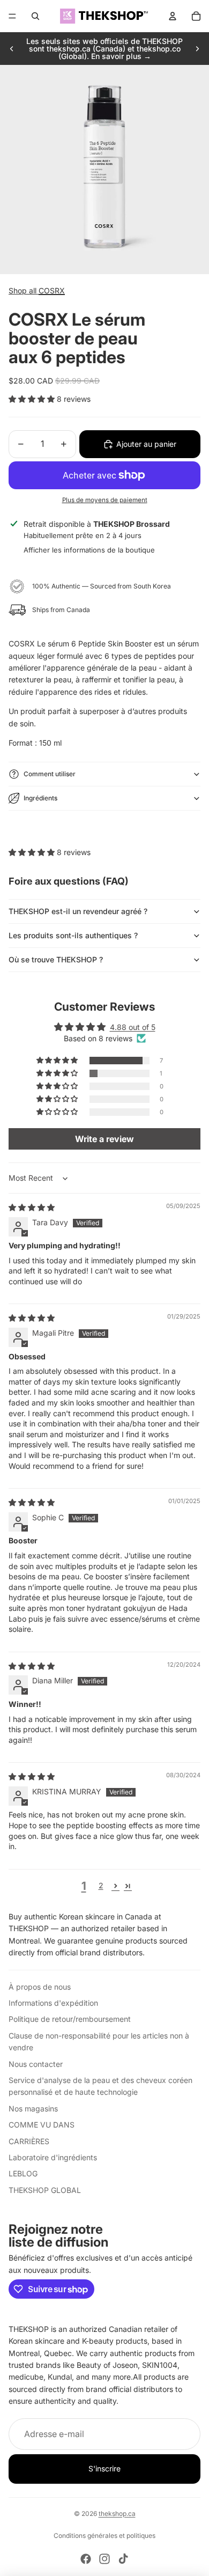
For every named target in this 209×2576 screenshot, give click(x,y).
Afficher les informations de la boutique (89, 550)
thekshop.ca (117, 2514)
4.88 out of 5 (133, 1027)
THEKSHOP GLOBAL (45, 2190)
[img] (32, 1207)
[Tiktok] (123, 2559)
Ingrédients (40, 798)
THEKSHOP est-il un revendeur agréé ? (78, 911)
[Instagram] (104, 2559)
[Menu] (12, 16)
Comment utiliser (50, 774)
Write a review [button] (104, 1139)
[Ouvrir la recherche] (35, 16)
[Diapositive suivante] (197, 49)
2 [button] (101, 1885)
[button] (33, 399)
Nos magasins (33, 2108)
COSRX (52, 290)
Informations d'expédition (53, 2003)
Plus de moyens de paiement (105, 500)
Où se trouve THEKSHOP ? (56, 959)
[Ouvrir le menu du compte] (173, 16)
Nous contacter (36, 2064)
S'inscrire (104, 2468)
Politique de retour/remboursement (70, 2019)
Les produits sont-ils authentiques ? (73, 935)
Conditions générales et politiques (104, 2535)
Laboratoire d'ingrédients (53, 2157)
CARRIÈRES (29, 2141)
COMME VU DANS (42, 2125)
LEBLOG (23, 2173)
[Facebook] (86, 2559)
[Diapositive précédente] (12, 49)
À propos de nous (40, 1987)
